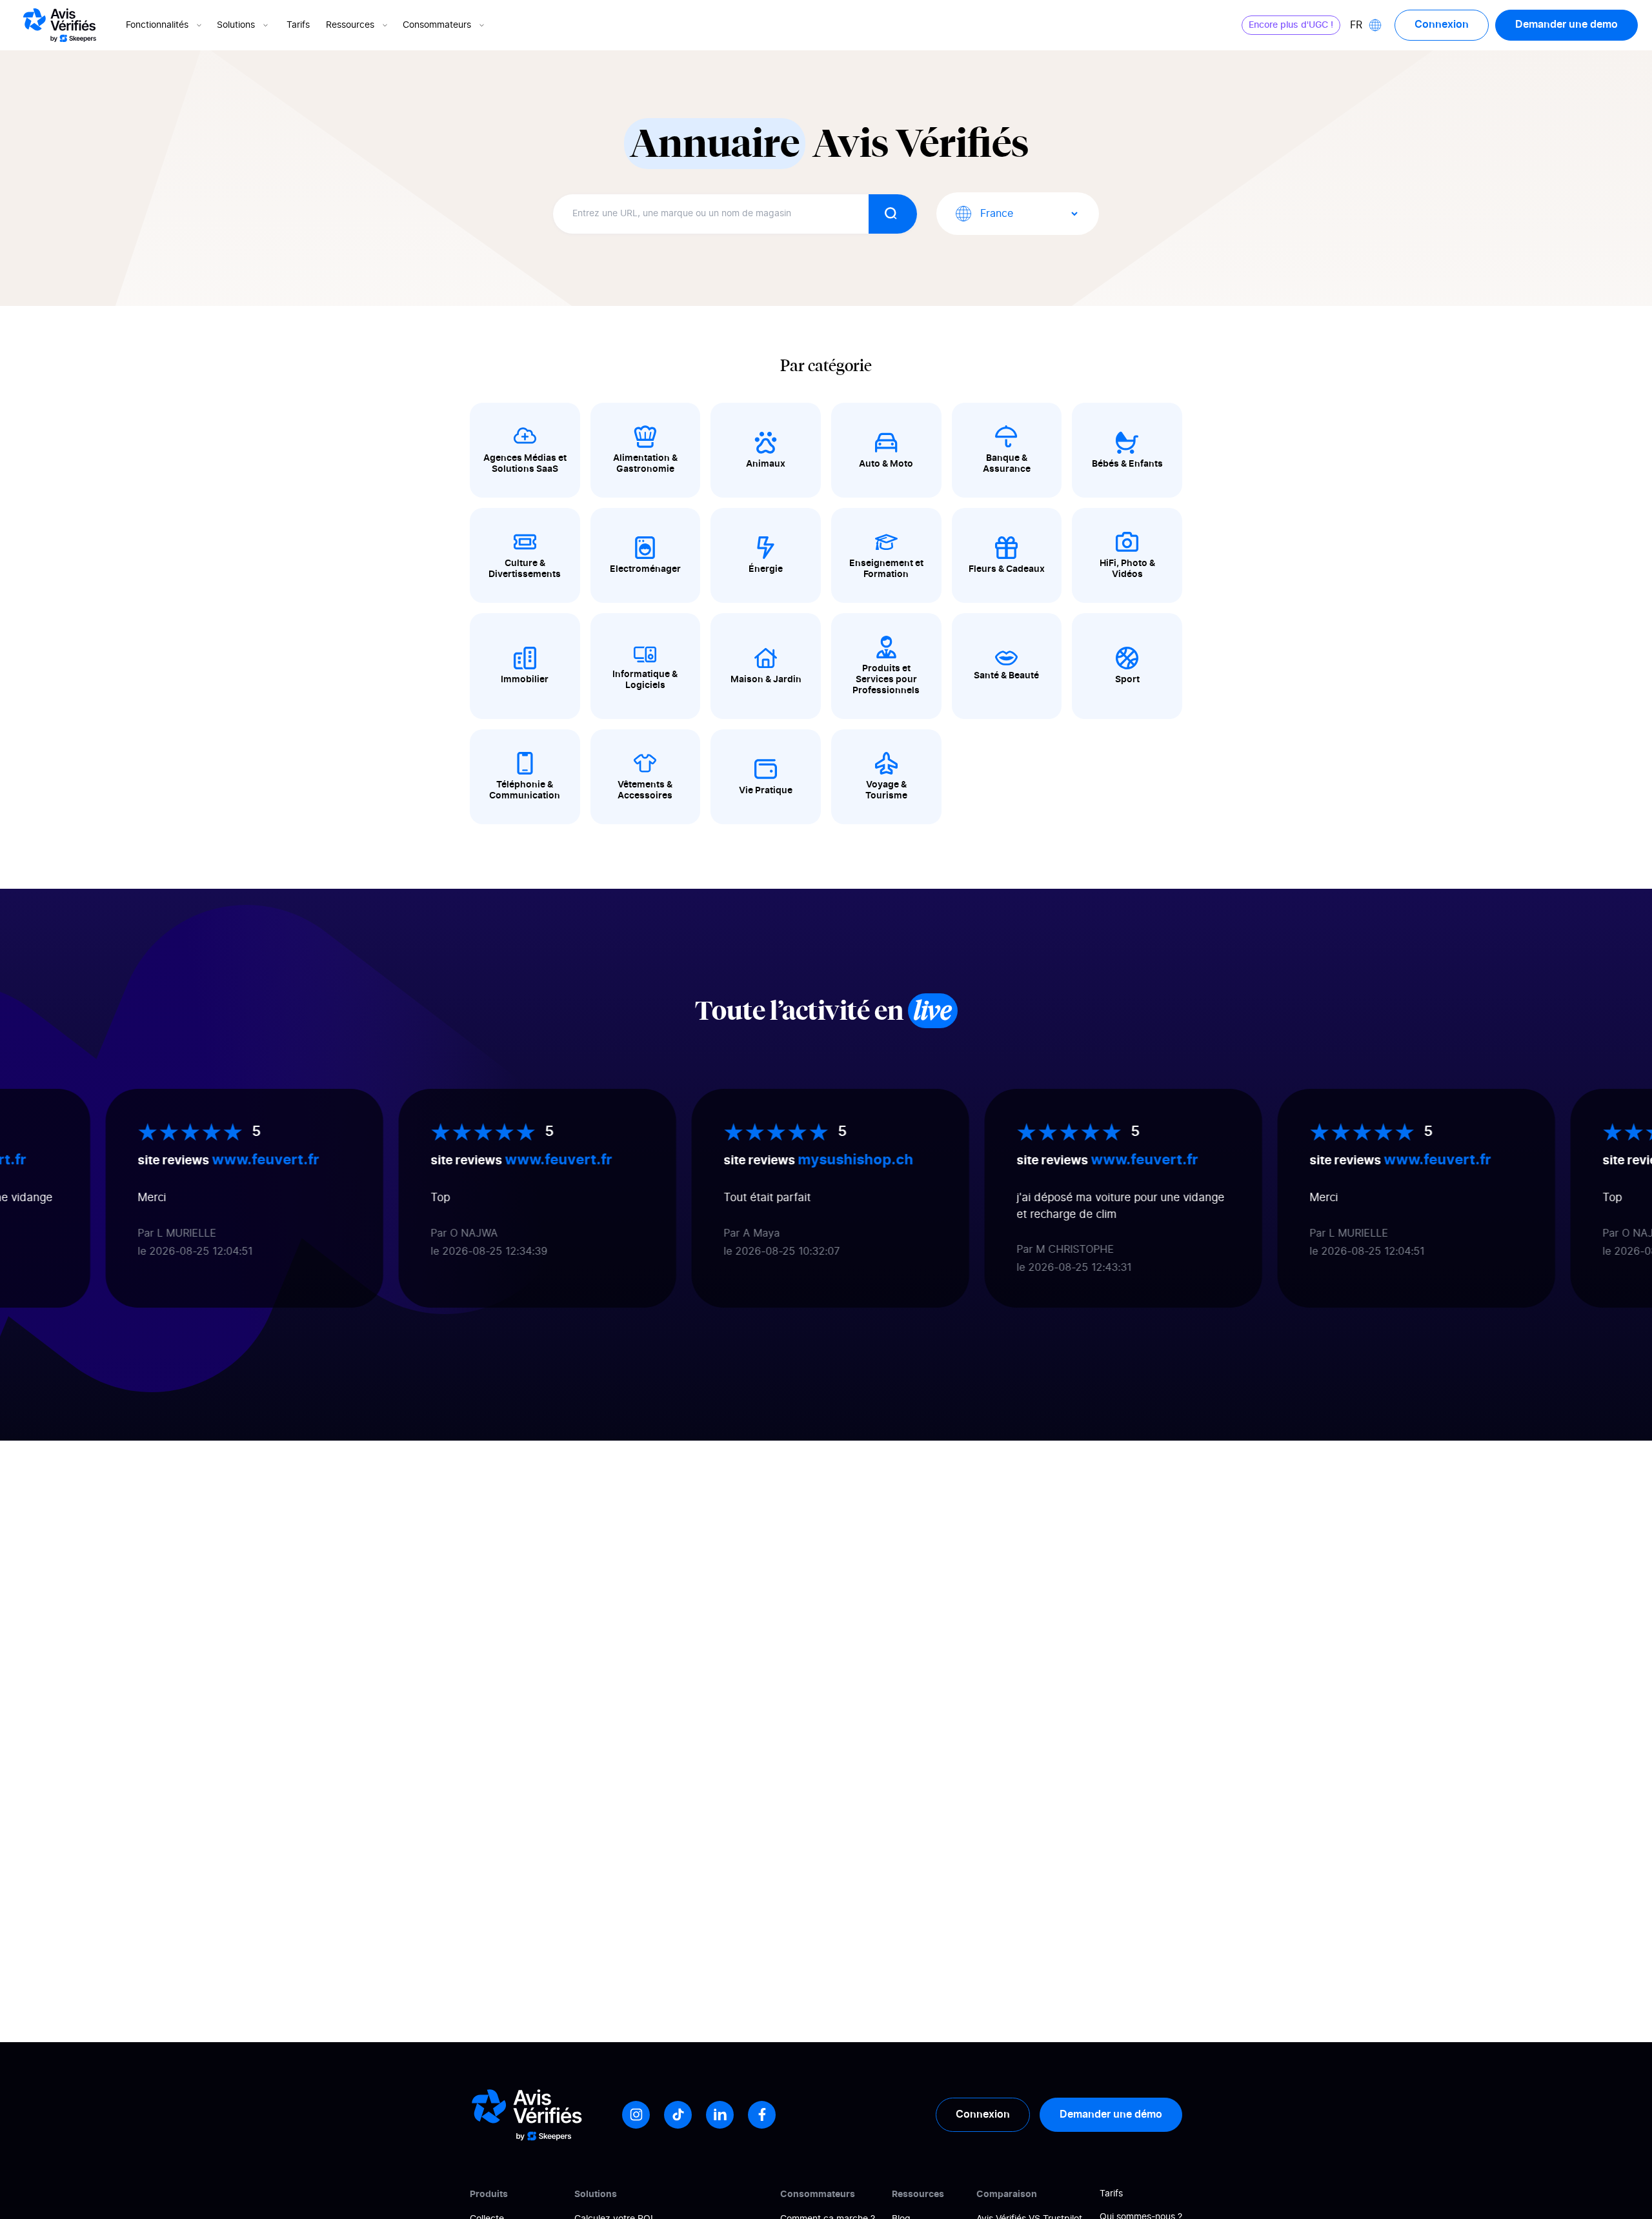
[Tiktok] (678, 2115)
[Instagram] (636, 2115)
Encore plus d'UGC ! (1291, 25)
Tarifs (298, 25)
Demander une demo (1566, 25)
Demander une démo (1111, 2114)
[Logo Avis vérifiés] (60, 25)
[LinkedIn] (720, 2115)
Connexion (1442, 25)
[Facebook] (762, 2115)
